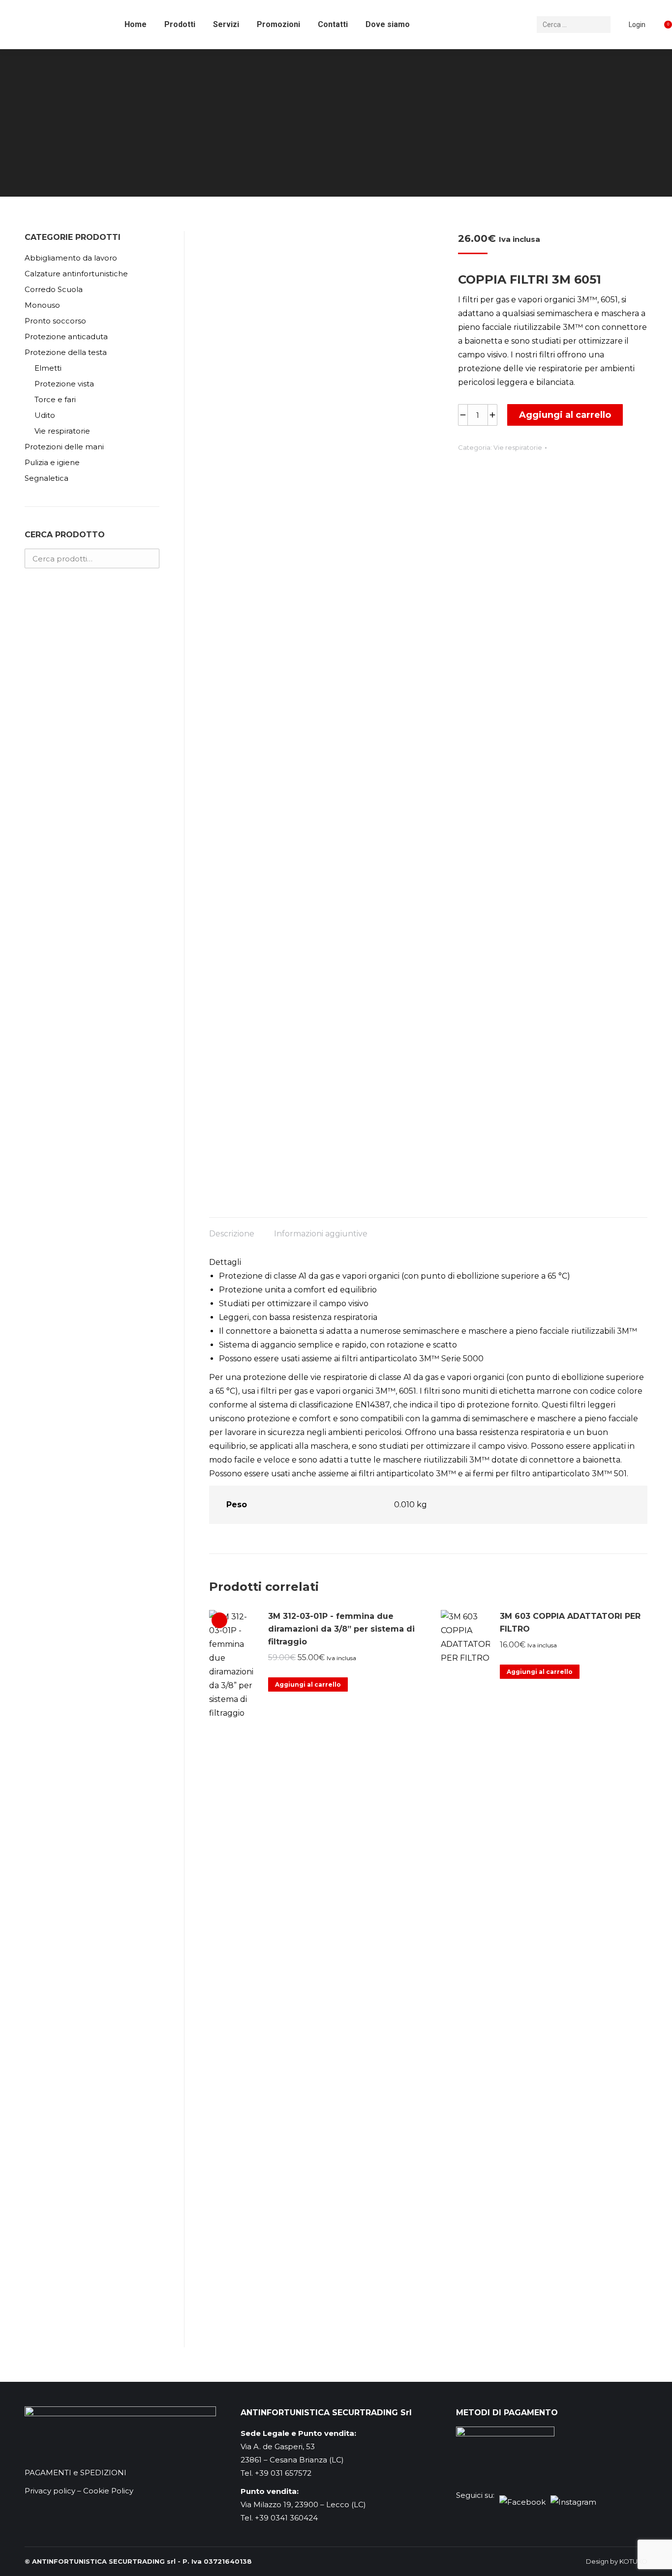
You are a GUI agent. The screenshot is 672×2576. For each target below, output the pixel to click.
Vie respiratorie (518, 447)
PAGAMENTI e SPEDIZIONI (76, 2473)
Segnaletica (46, 478)
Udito (45, 415)
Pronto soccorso (55, 321)
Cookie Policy (108, 2491)
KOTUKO (633, 2561)
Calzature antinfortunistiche (76, 274)
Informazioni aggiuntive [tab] (321, 1234)
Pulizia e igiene (52, 462)
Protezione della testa (66, 352)
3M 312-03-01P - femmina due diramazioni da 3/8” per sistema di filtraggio (341, 1629)
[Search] (602, 25)
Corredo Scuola (54, 289)
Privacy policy (50, 2491)
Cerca (149, 558)
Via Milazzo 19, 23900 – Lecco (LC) (303, 2504)
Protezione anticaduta (66, 337)
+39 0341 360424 (286, 2518)
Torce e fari (55, 399)
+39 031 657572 (283, 2473)
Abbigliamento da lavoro (71, 258)
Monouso (42, 305)
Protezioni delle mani (64, 447)
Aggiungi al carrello (565, 415)
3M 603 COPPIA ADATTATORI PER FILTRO (570, 1623)
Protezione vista (64, 384)
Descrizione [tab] (232, 1234)
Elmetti (48, 368)
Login (637, 25)
